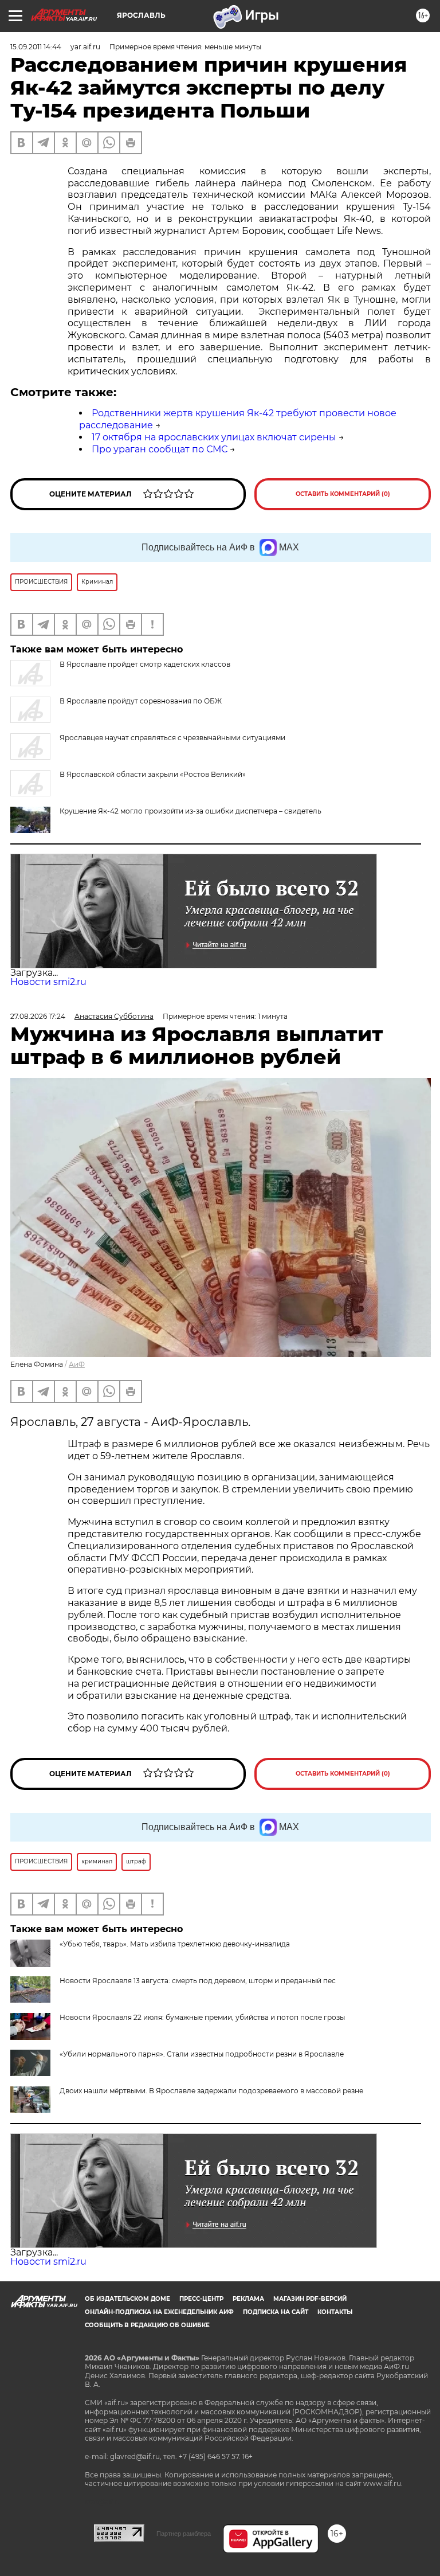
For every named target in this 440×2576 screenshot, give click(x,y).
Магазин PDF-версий (310, 2299)
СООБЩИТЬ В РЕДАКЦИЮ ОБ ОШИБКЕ (147, 2325)
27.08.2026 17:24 (38, 1016)
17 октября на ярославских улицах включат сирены (214, 437)
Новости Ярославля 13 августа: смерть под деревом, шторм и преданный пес (198, 1981)
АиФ (77, 1364)
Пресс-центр (201, 2299)
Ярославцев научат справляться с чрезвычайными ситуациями (172, 738)
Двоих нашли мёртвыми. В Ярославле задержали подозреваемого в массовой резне (211, 2091)
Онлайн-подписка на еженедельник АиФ (159, 2312)
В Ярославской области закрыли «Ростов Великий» (153, 774)
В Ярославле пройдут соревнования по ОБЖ (141, 701)
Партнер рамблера (184, 2534)
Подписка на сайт (276, 2312)
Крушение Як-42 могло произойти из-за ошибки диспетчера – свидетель (190, 811)
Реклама (248, 2299)
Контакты (335, 2312)
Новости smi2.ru (48, 982)
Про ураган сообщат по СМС (160, 449)
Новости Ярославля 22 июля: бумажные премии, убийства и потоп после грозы (202, 2017)
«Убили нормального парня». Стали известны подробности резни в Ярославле (202, 2054)
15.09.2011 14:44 (36, 47)
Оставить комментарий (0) (343, 494)
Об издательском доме (127, 2299)
